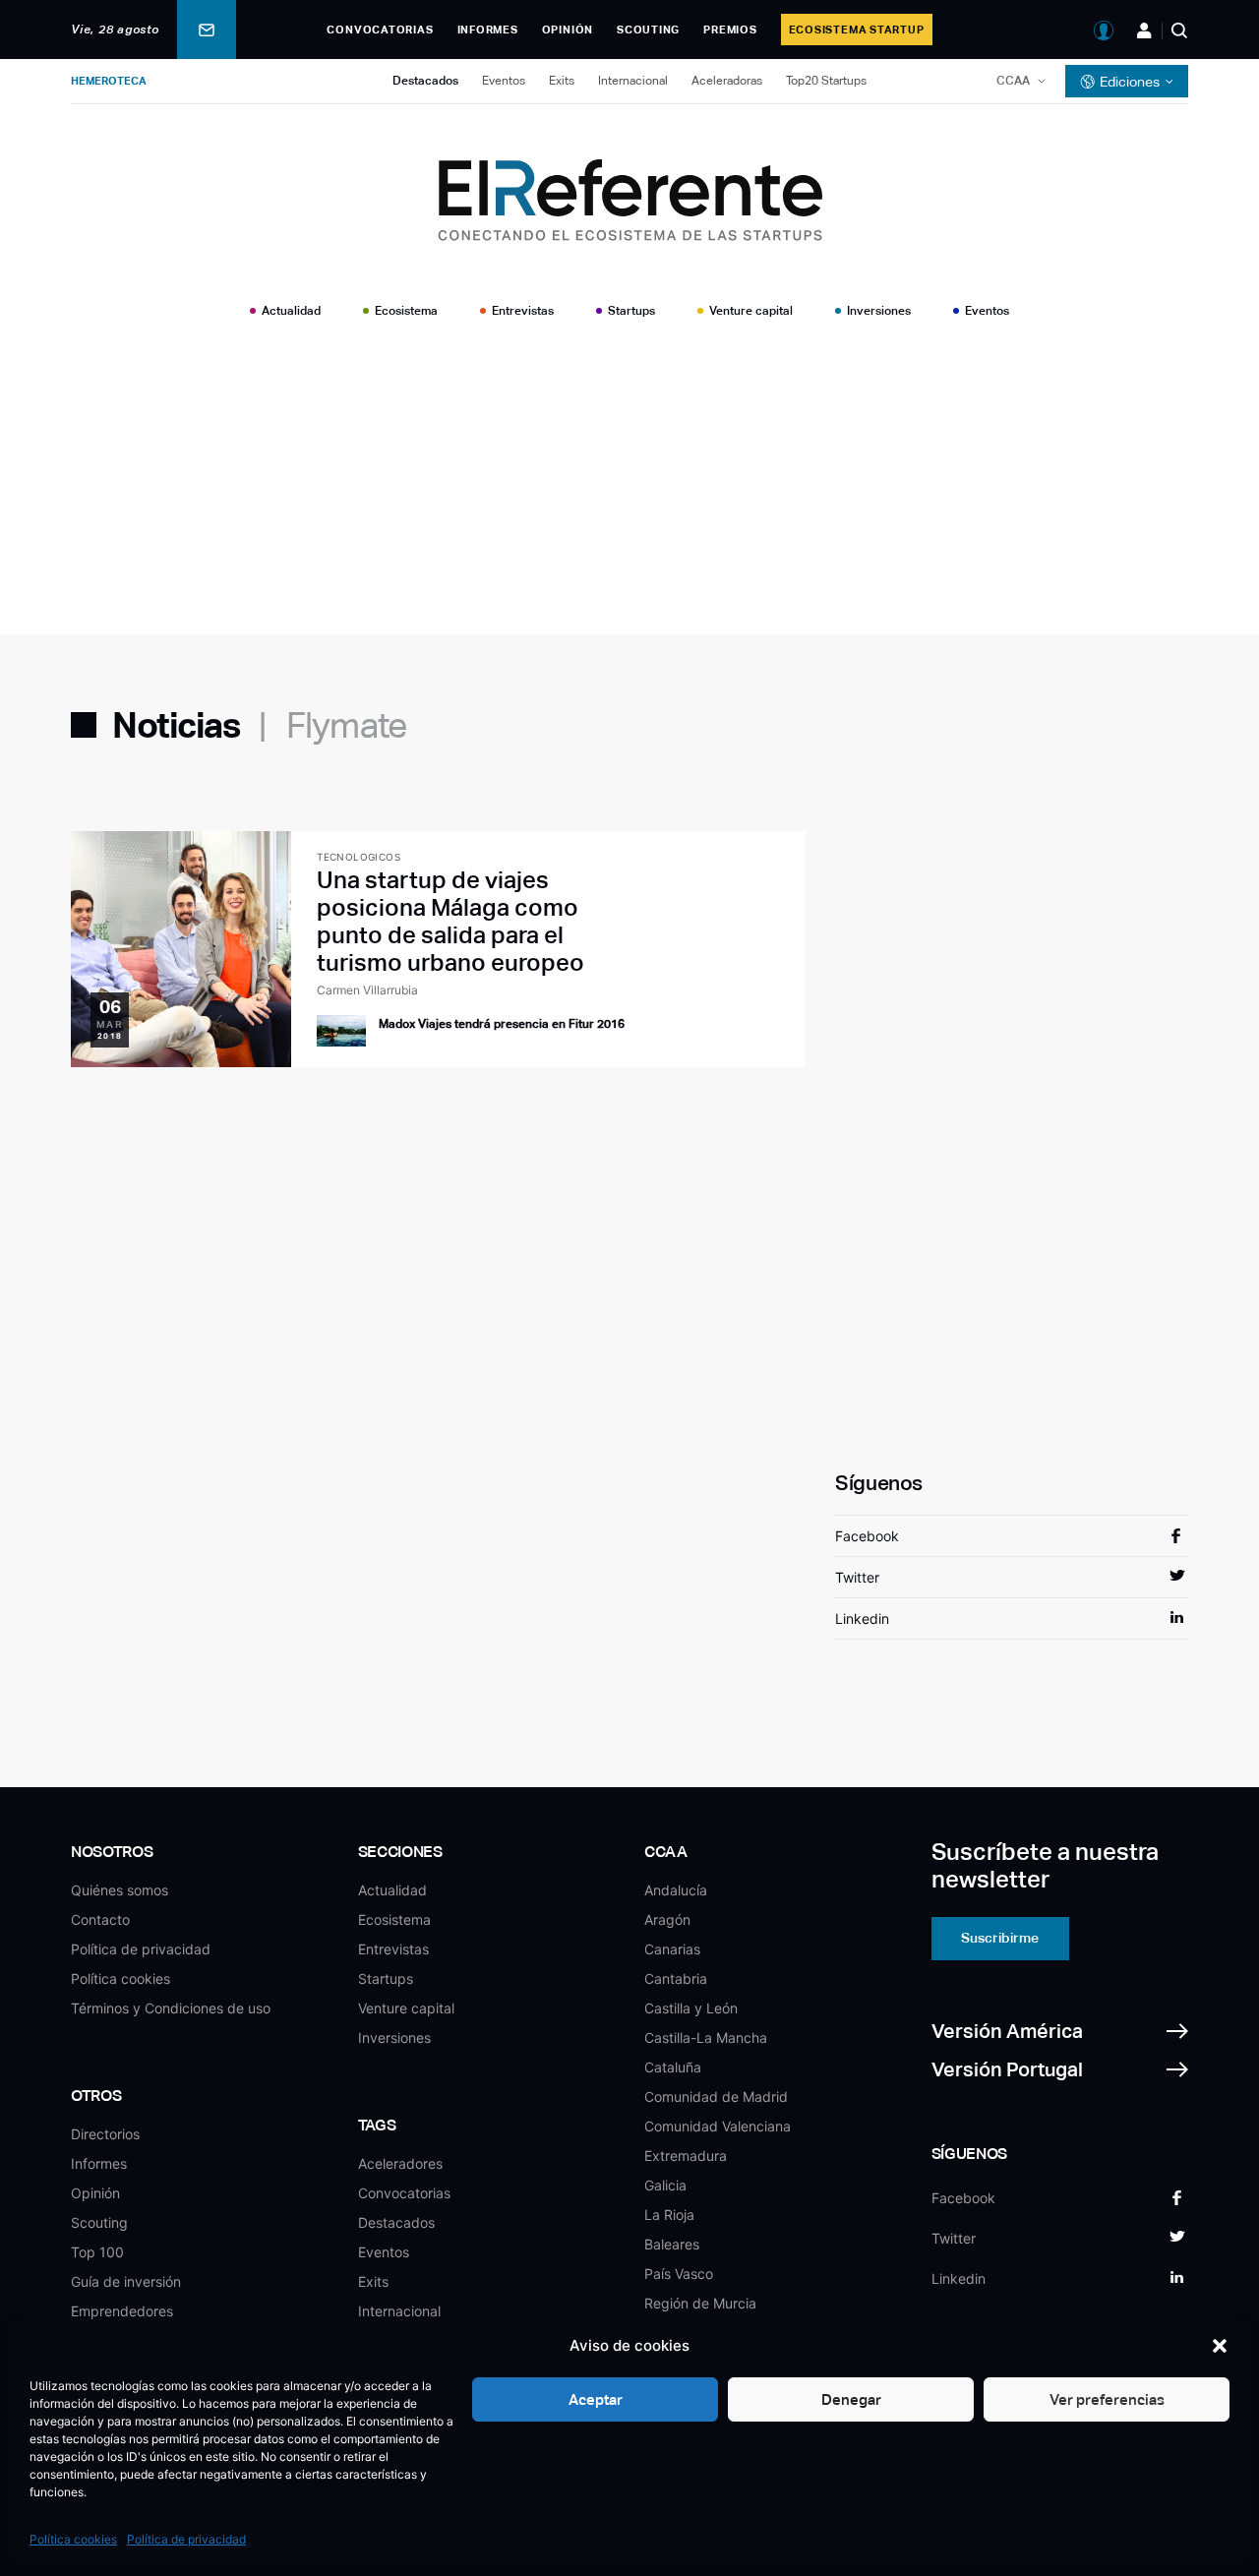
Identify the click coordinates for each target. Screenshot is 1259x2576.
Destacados (425, 81)
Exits (562, 81)
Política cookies (73, 2539)
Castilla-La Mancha (706, 2037)
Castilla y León (691, 2008)
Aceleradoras (727, 81)
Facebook (867, 1536)
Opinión (568, 30)
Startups (631, 311)
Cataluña (673, 2067)
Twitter (857, 1577)
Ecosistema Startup (857, 30)
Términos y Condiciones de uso (171, 2008)
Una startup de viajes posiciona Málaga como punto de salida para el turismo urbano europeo (450, 921)
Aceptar (596, 2399)
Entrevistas (523, 311)
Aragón (667, 1919)
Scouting (648, 30)
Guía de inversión (126, 2281)
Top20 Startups (826, 81)
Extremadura (686, 2156)
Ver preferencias (1107, 2399)
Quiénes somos (120, 1890)
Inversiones (879, 311)
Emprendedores (122, 2311)
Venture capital (751, 311)
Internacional (633, 81)
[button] (1220, 2346)
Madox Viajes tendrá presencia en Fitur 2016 (502, 1024)
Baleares (672, 2244)
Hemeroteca (109, 81)
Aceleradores (400, 2163)
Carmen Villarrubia (367, 990)
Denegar (851, 2399)
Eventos (504, 81)
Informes (488, 30)
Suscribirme (1000, 1938)
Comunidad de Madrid (716, 2097)
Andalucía (676, 1890)
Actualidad (291, 311)
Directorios (105, 2134)
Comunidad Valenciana (718, 2126)
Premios (730, 30)
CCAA (1013, 81)
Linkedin (862, 1618)
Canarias (672, 1949)
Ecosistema (406, 311)
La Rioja (669, 2215)
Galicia (665, 2185)
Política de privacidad (186, 2539)
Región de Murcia (700, 2303)
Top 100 (97, 2252)
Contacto (100, 1919)
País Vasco (679, 2274)
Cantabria (676, 1978)
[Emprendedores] (1144, 30)
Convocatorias (380, 30)
